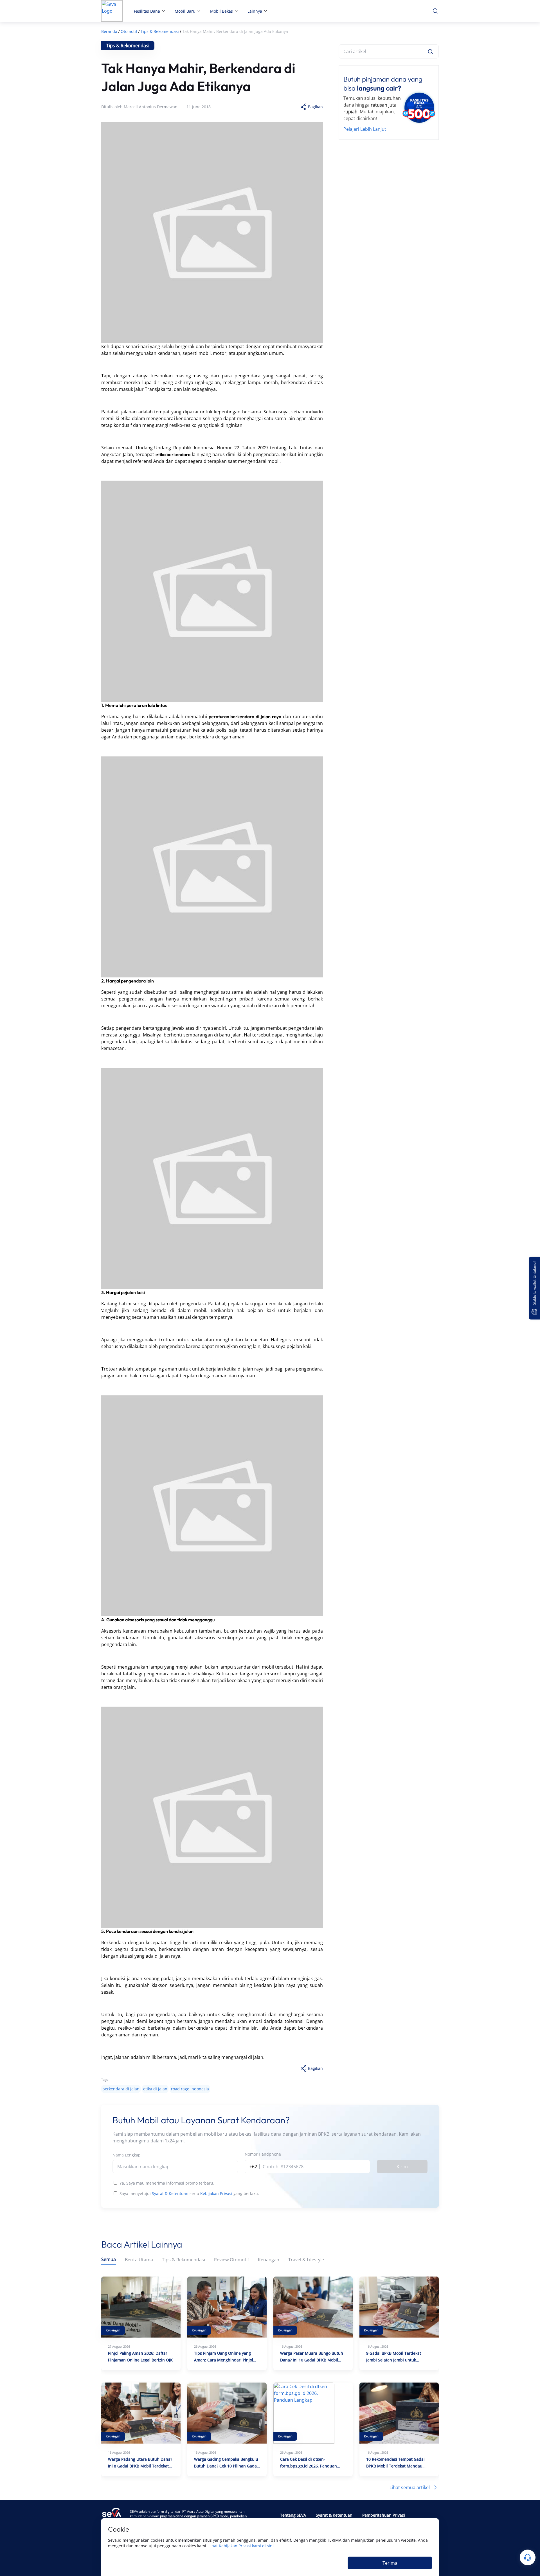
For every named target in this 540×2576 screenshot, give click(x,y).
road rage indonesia (190, 2089)
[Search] (430, 51)
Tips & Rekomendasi (184, 2260)
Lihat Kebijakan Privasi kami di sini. (242, 2546)
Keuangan (269, 2260)
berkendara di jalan (121, 2089)
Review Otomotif (231, 2260)
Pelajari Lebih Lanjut (365, 129)
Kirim (402, 2167)
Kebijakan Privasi (216, 2193)
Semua (109, 2260)
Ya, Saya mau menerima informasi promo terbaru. (167, 2183)
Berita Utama (139, 2260)
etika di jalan (155, 2089)
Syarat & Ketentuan (170, 2193)
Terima (390, 2563)
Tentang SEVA (293, 2515)
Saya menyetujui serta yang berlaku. (189, 2193)
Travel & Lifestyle (306, 2260)
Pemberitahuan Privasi (384, 2515)
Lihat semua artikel (410, 2487)
